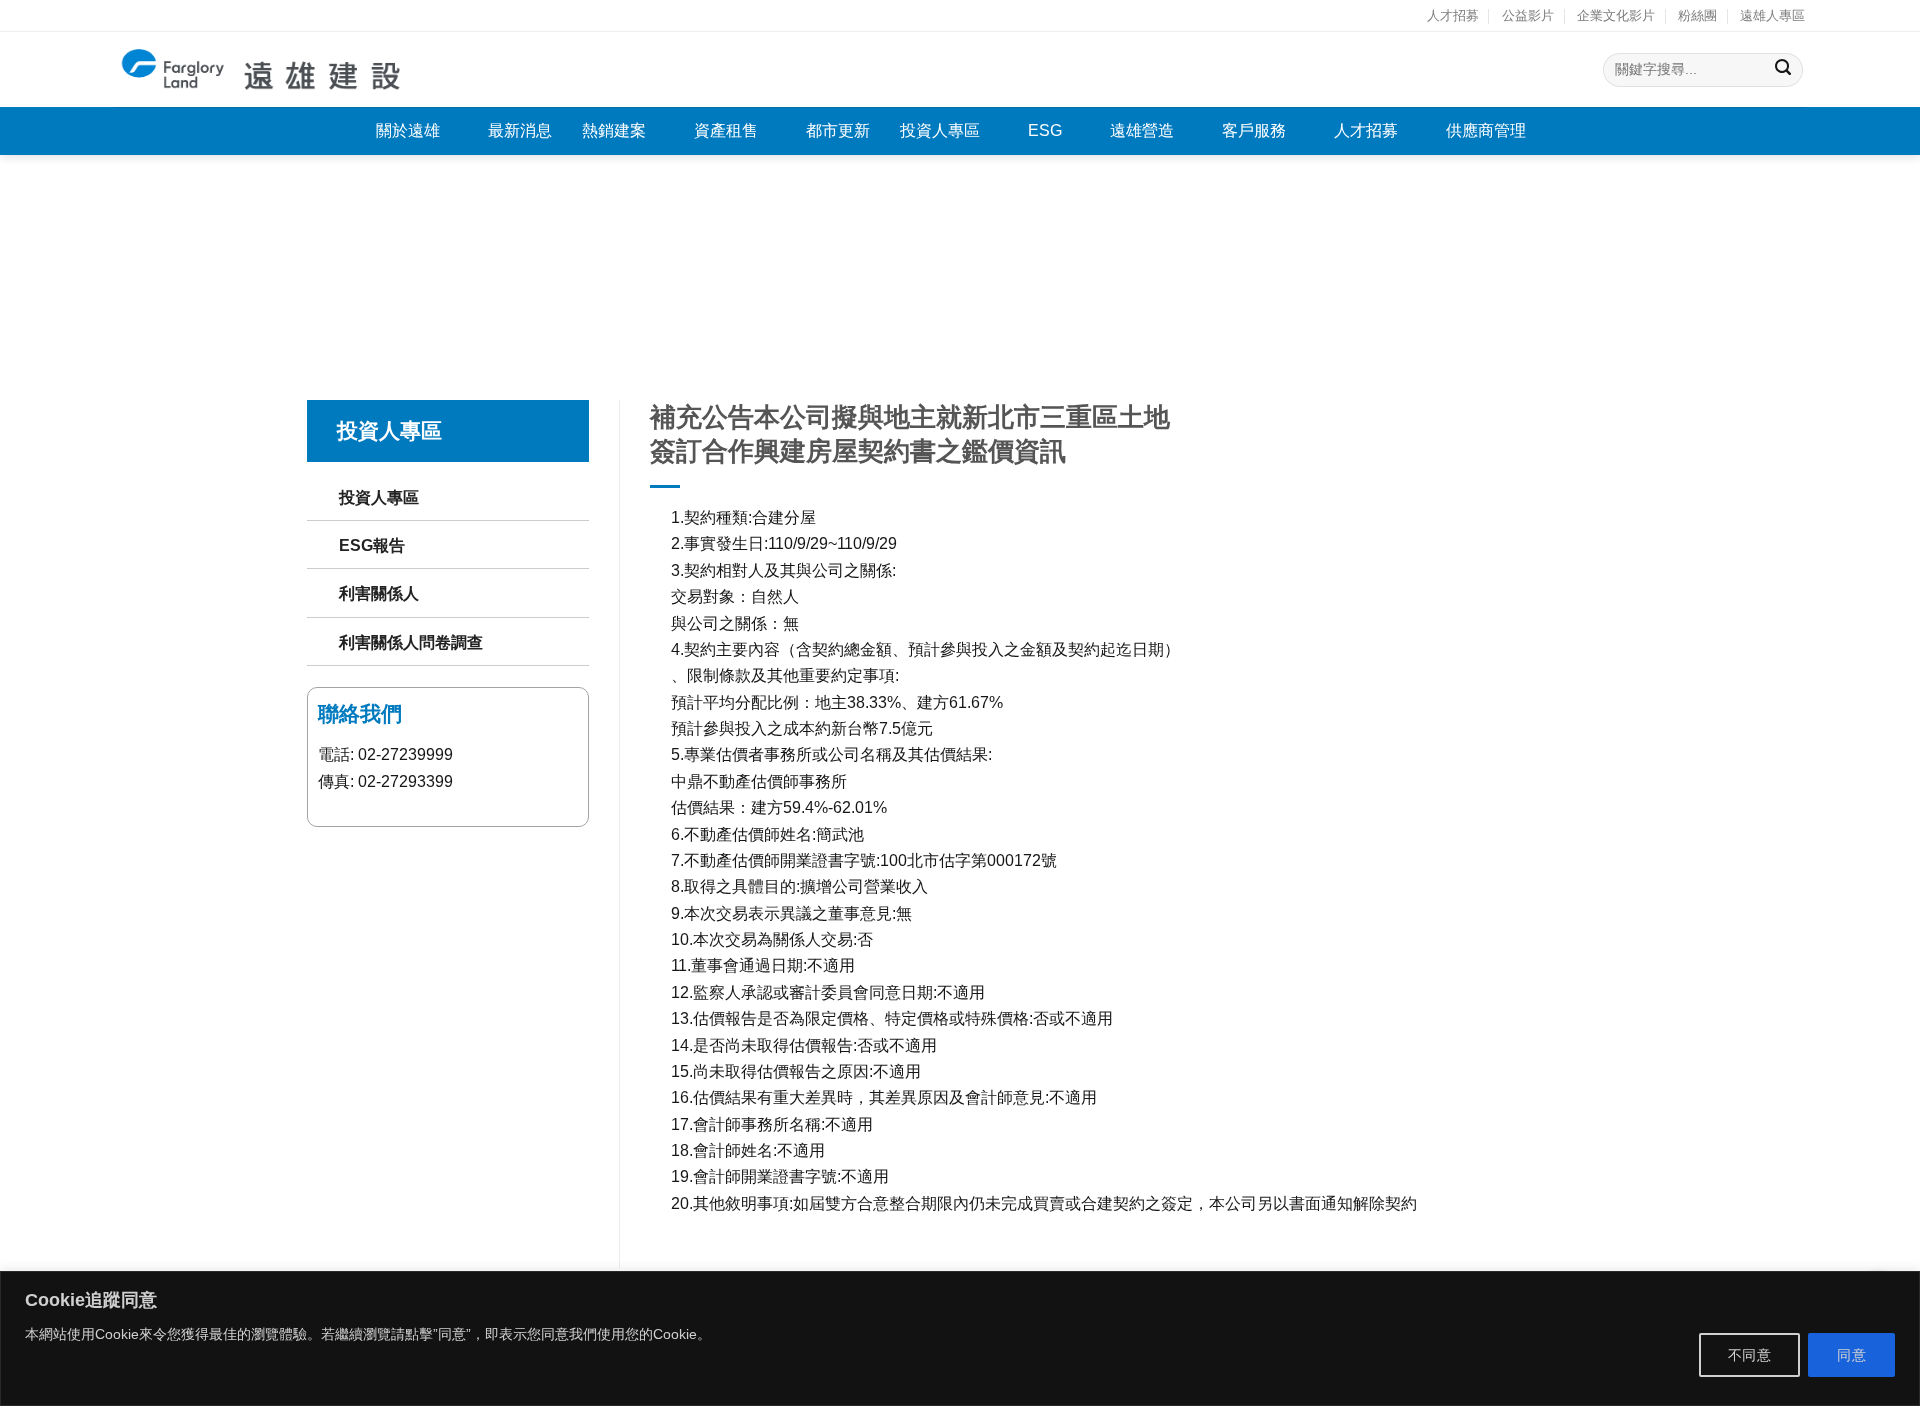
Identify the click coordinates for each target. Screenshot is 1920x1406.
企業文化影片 (1616, 15)
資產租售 (726, 130)
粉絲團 (1697, 15)
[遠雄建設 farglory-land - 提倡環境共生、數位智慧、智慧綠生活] (262, 69)
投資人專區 (940, 130)
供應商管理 (1486, 130)
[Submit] (1783, 69)
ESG (1045, 130)
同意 (1851, 1355)
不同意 (1749, 1355)
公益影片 (1528, 15)
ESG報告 (372, 545)
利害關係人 (379, 593)
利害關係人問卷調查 (411, 642)
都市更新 (838, 130)
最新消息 (520, 130)
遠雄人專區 (1772, 15)
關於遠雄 (408, 130)
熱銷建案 (614, 130)
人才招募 (1453, 15)
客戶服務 (1254, 130)
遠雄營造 (1142, 130)
